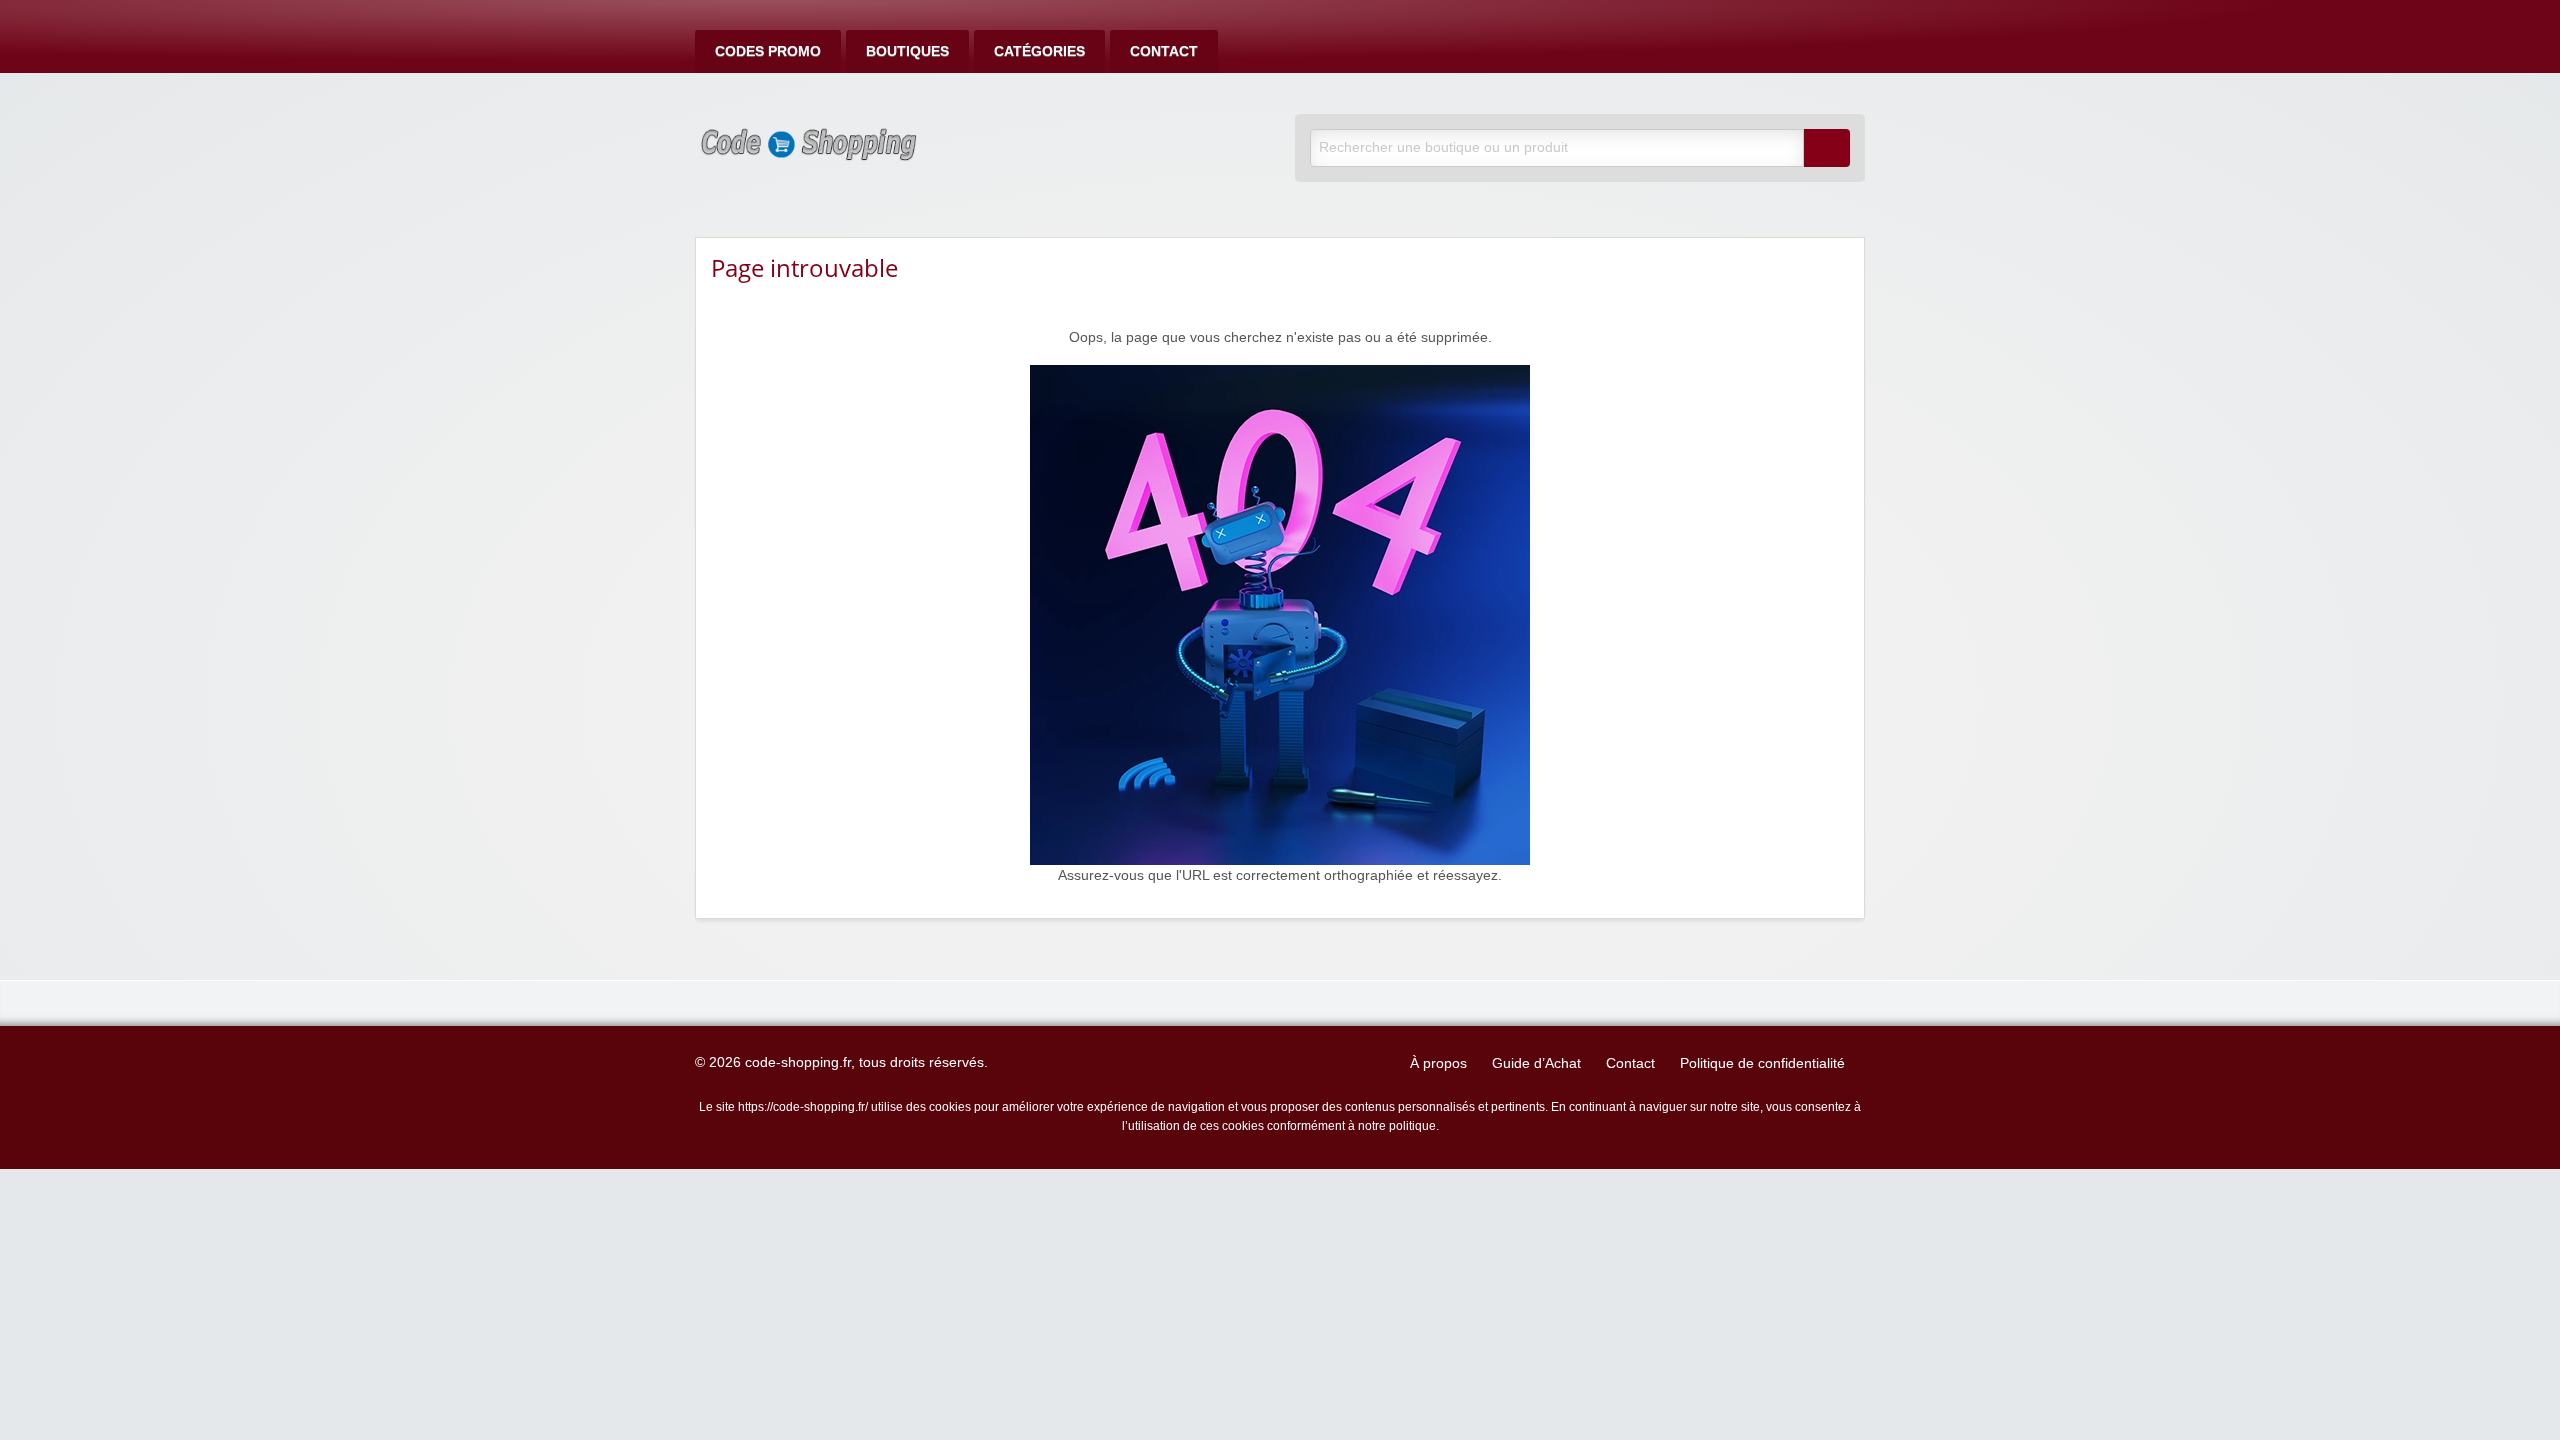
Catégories (1039, 51)
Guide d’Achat (1536, 1063)
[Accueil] (1280, 614)
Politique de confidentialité (1762, 1063)
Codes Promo (768, 51)
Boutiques (907, 51)
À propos (1438, 1063)
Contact (1164, 51)
